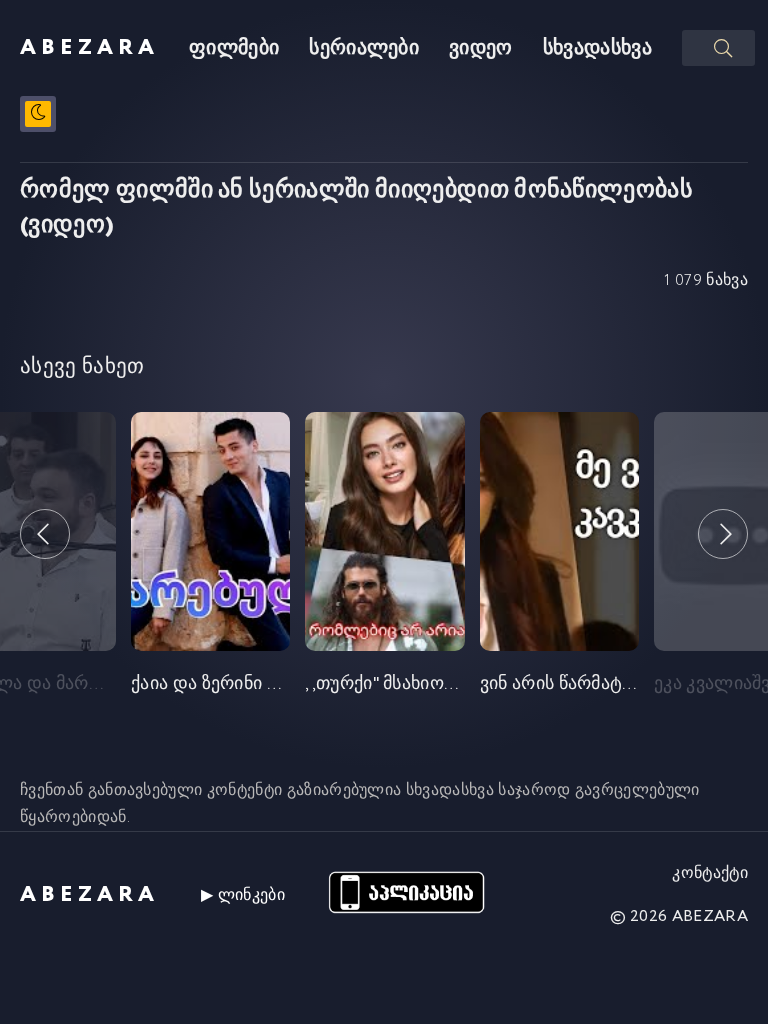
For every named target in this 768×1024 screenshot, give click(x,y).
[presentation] (45, 534)
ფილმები (234, 48)
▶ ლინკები (243, 895)
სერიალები (364, 48)
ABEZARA (89, 48)
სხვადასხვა (597, 48)
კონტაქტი (710, 873)
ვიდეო (481, 48)
